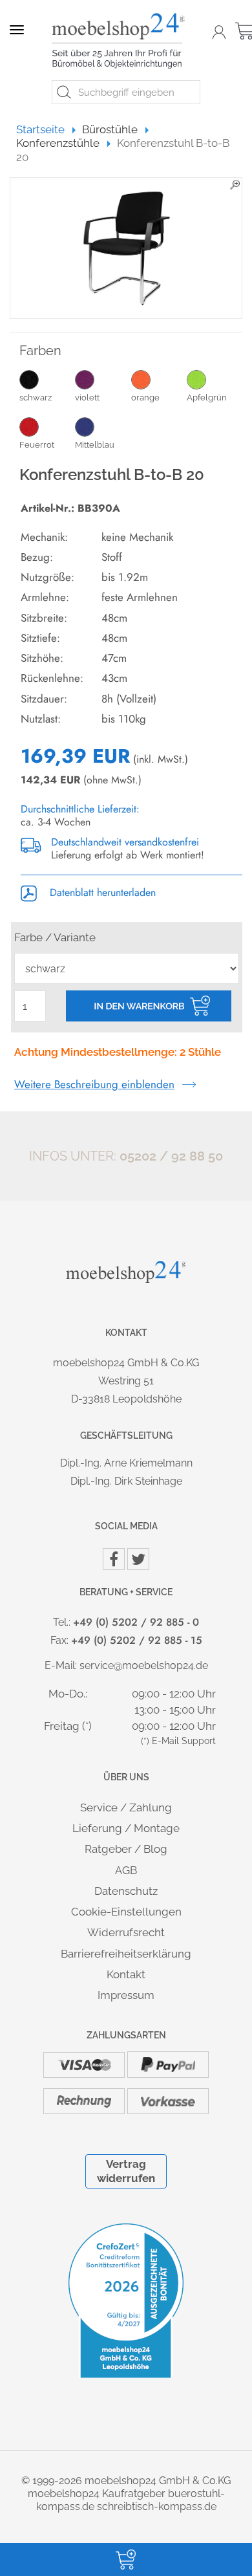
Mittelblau (95, 445)
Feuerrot (37, 445)
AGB (126, 1870)
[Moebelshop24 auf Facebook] (114, 1559)
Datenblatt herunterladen (101, 892)
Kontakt (126, 1974)
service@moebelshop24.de (144, 1665)
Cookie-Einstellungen (126, 1912)
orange (145, 398)
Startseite (46, 129)
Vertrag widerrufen (126, 2171)
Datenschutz (126, 1891)
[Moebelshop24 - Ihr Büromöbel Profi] (121, 41)
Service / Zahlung (126, 1807)
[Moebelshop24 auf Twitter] (138, 1559)
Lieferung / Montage (126, 1828)
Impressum (126, 1995)
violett (87, 398)
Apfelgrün (207, 398)
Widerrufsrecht (126, 1932)
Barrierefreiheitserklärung (126, 1954)
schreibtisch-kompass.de (157, 2506)
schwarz (36, 398)
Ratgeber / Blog (126, 1849)
